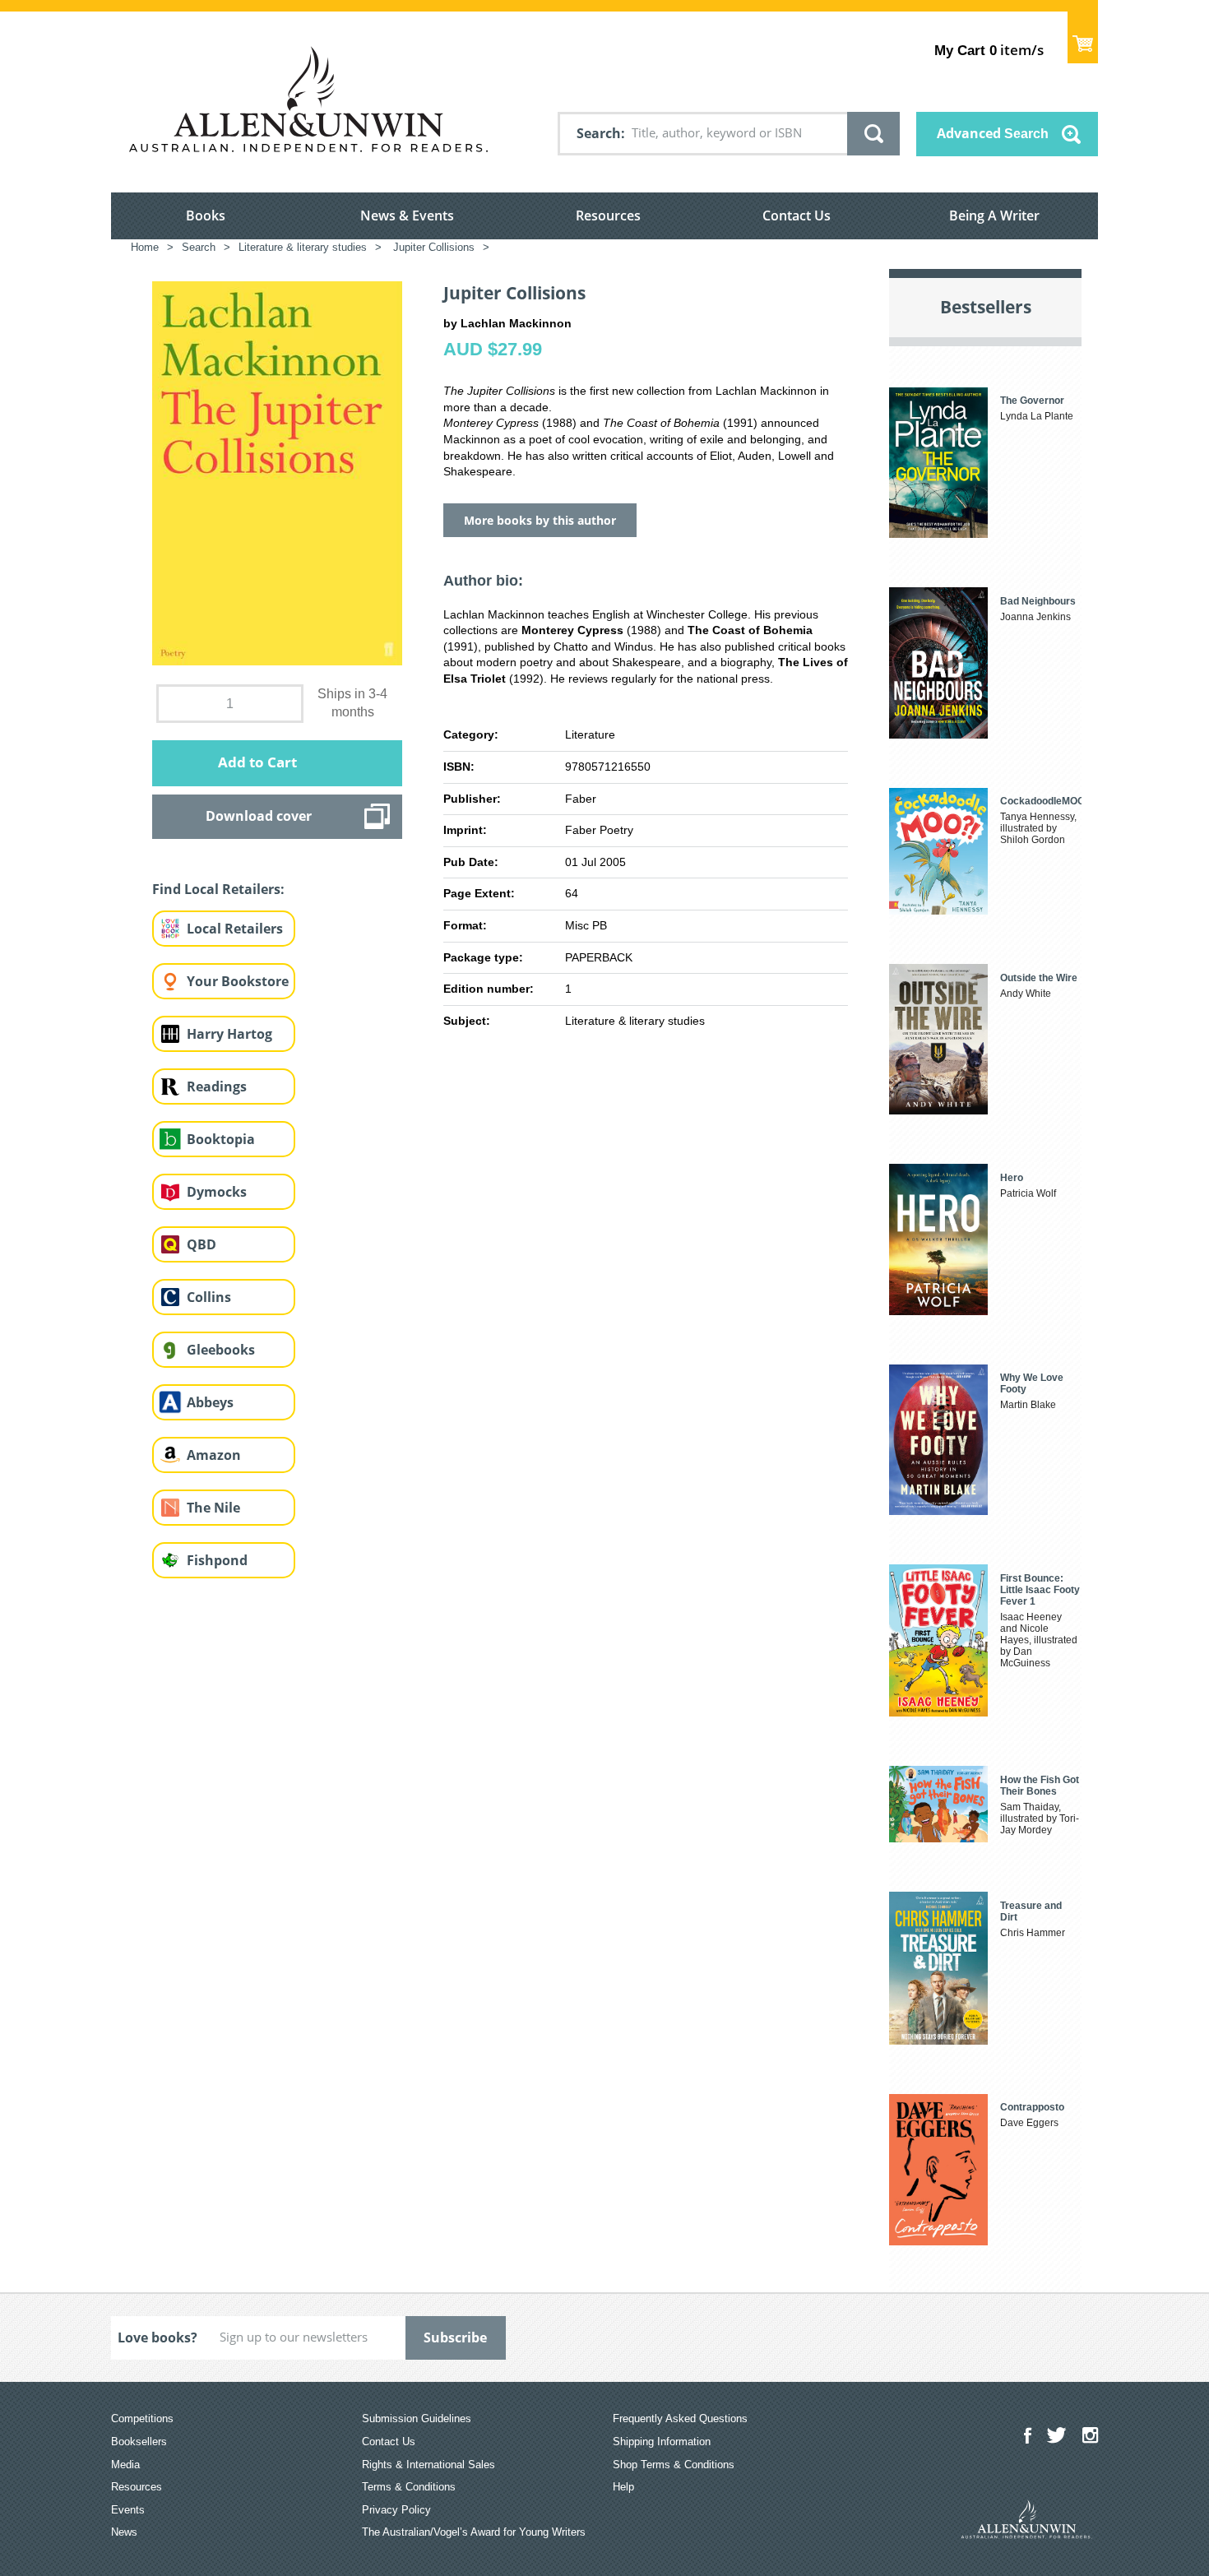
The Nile (213, 1508)
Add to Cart (257, 762)
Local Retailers (235, 929)
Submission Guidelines (417, 2418)
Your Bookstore (238, 981)
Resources (608, 215)
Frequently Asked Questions (680, 2418)
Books (206, 215)
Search (599, 133)
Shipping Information (662, 2442)
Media (125, 2465)
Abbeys (210, 1402)
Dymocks (217, 1192)
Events (128, 2510)
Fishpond (217, 1560)
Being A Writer (994, 215)
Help (623, 2487)
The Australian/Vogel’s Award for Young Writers (474, 2532)
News (124, 2532)
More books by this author (540, 520)
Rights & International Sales (428, 2465)
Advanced (993, 133)
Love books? (157, 2337)
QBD (201, 1244)
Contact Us (797, 215)
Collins (209, 1297)
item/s (989, 50)
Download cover (259, 816)
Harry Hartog (229, 1034)
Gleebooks (221, 1350)
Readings (217, 1086)
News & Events (407, 215)
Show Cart (1083, 37)
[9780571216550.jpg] (277, 472)
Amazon (214, 1455)
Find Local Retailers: (218, 889)
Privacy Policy (396, 2510)
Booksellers (139, 2442)
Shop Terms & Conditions (674, 2465)
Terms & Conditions (409, 2487)
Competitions (142, 2418)
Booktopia (221, 1139)
